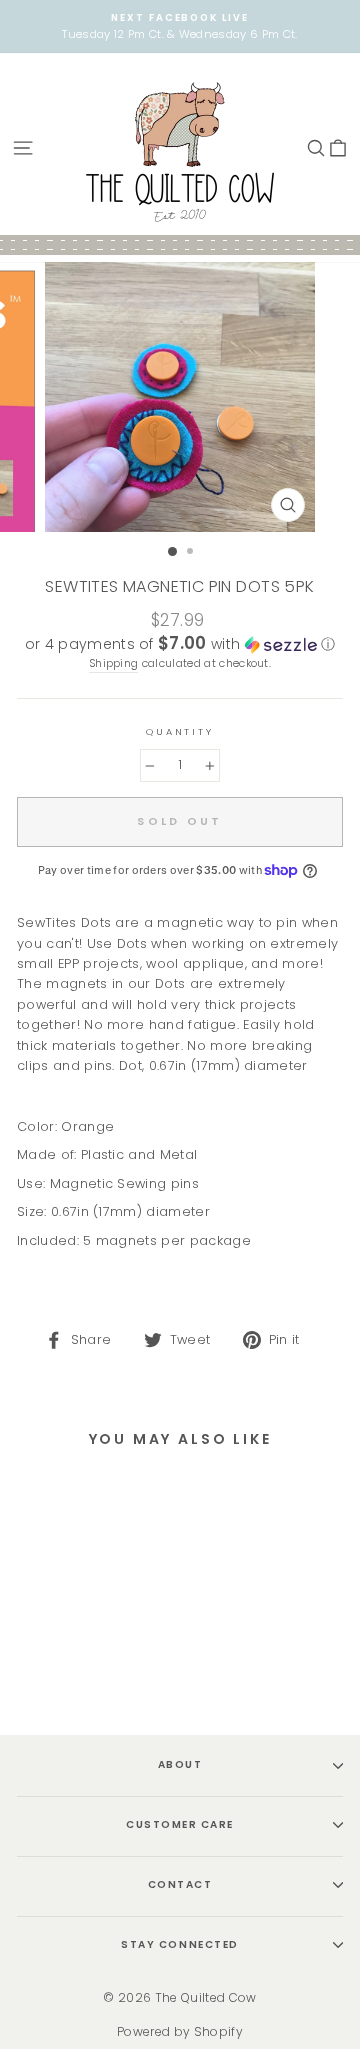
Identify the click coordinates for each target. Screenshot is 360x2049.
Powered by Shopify (180, 2031)
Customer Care (180, 1824)
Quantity (180, 731)
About (180, 1764)
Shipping (114, 663)
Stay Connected (179, 1944)
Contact (180, 1884)
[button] (180, 644)
